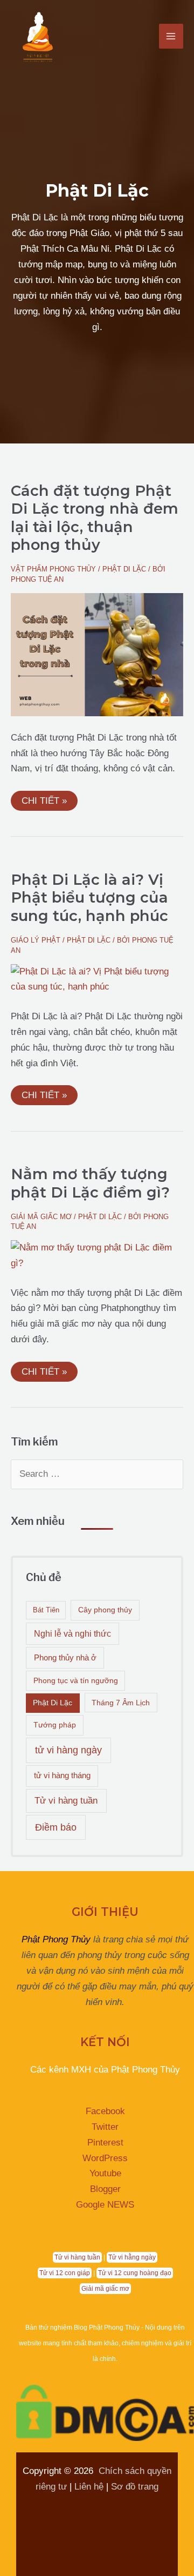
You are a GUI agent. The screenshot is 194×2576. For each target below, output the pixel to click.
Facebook (105, 2111)
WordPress (105, 2158)
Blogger (105, 2189)
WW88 (119, 2502)
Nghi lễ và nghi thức (72, 1634)
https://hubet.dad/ (63, 2502)
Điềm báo (56, 1827)
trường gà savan (140, 2518)
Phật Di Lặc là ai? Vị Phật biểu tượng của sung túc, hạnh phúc (89, 898)
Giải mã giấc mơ (41, 1217)
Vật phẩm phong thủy (53, 569)
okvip (151, 2502)
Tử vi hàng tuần (66, 1801)
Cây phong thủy (105, 1610)
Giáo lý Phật (36, 940)
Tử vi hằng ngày (132, 2257)
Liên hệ (89, 2487)
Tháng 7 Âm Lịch (121, 1703)
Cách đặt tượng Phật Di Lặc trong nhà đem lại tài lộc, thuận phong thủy (95, 518)
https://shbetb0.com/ (57, 2518)
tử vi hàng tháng (62, 1775)
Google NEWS (105, 2205)
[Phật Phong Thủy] (38, 36)
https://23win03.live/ (132, 2534)
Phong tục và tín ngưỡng (76, 1680)
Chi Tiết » (44, 798)
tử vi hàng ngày (68, 1750)
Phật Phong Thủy (56, 1939)
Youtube (105, 2173)
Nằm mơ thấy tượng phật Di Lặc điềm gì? (90, 1183)
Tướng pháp (55, 1725)
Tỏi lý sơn (97, 2549)
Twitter (105, 2127)
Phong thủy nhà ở (65, 1657)
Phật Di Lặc (124, 569)
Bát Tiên (46, 1610)
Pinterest (105, 2143)
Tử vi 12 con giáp (65, 2273)
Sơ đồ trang (135, 2487)
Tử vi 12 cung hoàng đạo (135, 2273)
